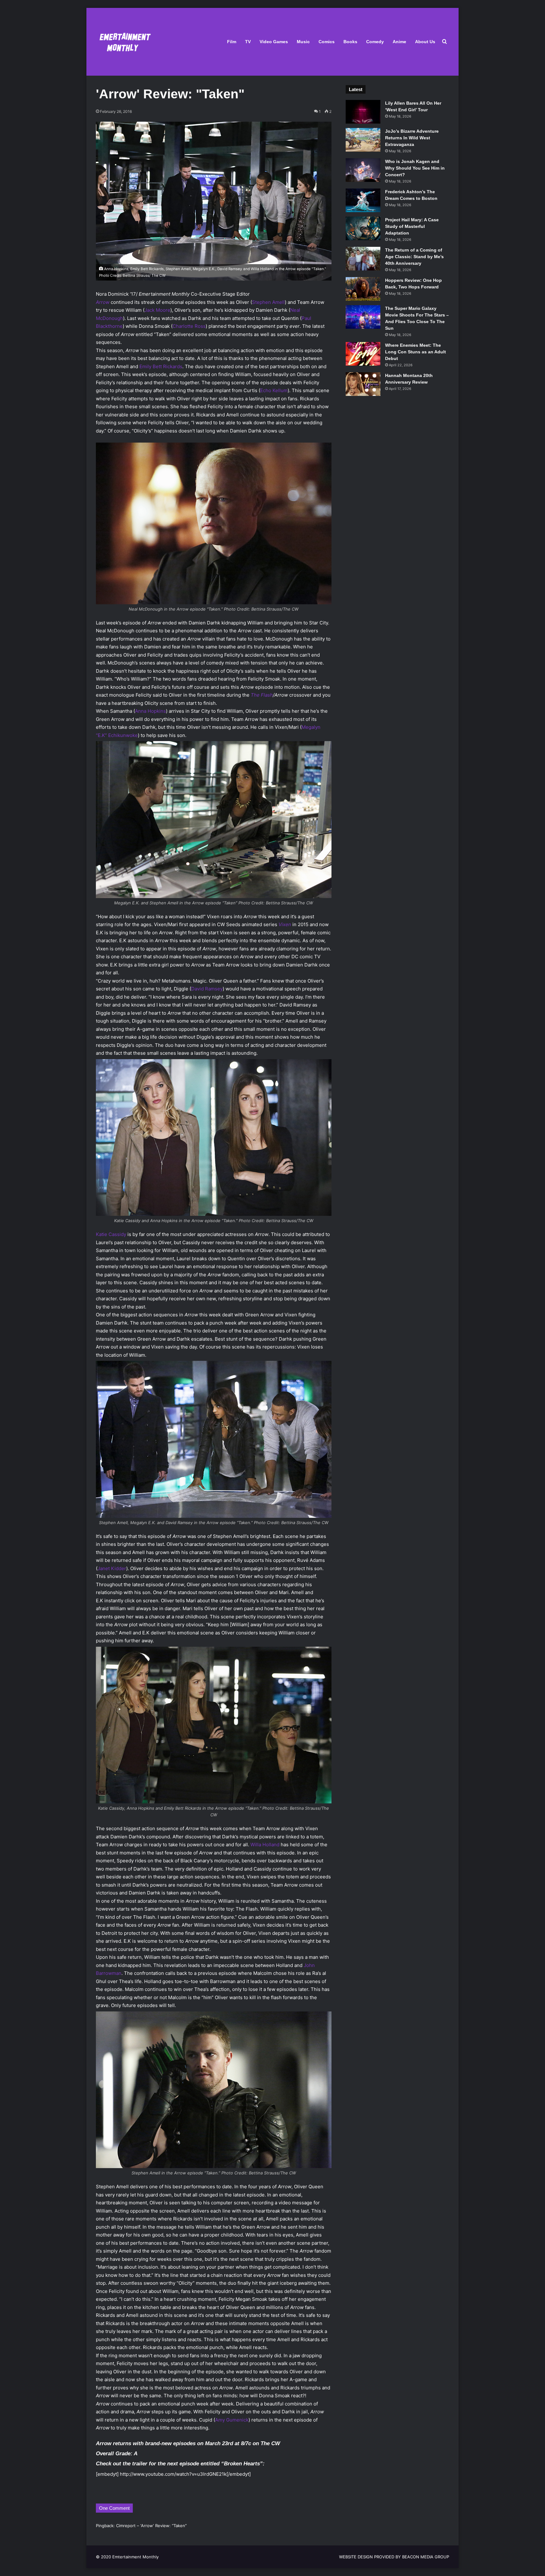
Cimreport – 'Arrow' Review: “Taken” (151, 2526)
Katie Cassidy (111, 1234)
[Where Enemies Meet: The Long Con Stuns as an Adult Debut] (363, 354)
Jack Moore (157, 310)
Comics (327, 42)
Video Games (274, 42)
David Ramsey (207, 989)
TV (248, 42)
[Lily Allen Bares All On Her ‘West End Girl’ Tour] (363, 112)
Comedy (375, 42)
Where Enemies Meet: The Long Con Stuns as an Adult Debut (416, 352)
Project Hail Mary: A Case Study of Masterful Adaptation (412, 226)
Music (303, 42)
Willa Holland (265, 1845)
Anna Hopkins (150, 711)
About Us (425, 42)
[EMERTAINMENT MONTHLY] (123, 42)
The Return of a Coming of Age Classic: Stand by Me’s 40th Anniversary (414, 257)
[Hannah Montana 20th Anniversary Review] (363, 384)
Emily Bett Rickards (161, 366)
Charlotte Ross (189, 326)
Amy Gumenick (232, 2420)
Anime (399, 42)
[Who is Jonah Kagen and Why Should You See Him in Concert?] (363, 170)
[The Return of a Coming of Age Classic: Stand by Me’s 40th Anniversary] (363, 259)
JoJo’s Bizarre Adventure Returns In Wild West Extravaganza (412, 138)
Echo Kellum (274, 390)
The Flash (262, 695)
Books (350, 42)
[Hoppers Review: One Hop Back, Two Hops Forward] (363, 289)
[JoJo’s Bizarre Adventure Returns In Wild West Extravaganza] (363, 140)
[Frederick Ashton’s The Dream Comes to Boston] (363, 200)
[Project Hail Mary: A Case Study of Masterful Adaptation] (363, 228)
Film (232, 42)
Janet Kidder (112, 1568)
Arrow (103, 302)
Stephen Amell (268, 302)
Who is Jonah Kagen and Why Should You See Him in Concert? (415, 168)
